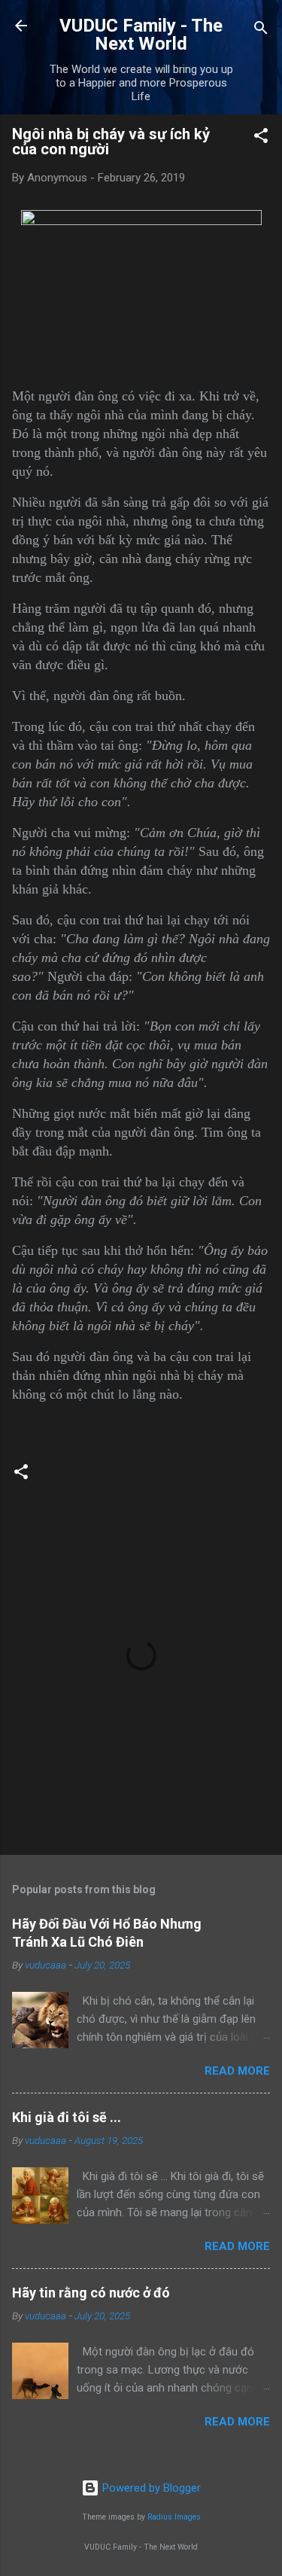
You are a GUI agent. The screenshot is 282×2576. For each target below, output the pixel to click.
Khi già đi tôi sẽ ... (67, 2117)
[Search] (261, 30)
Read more (237, 2071)
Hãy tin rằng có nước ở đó (91, 2293)
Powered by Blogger (150, 2488)
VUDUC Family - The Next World (141, 35)
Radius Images (174, 2517)
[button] (261, 138)
